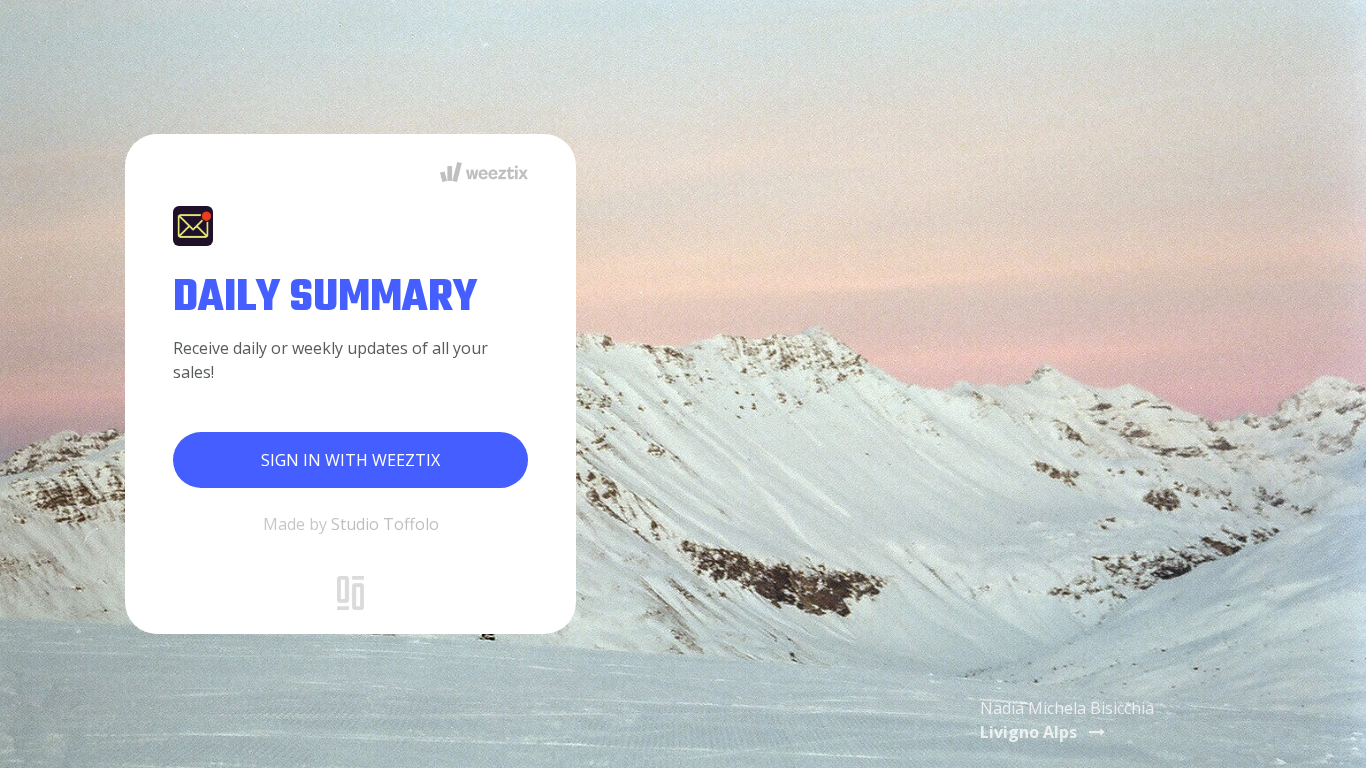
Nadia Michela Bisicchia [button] (1067, 720)
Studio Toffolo (385, 524)
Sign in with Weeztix (350, 460)
